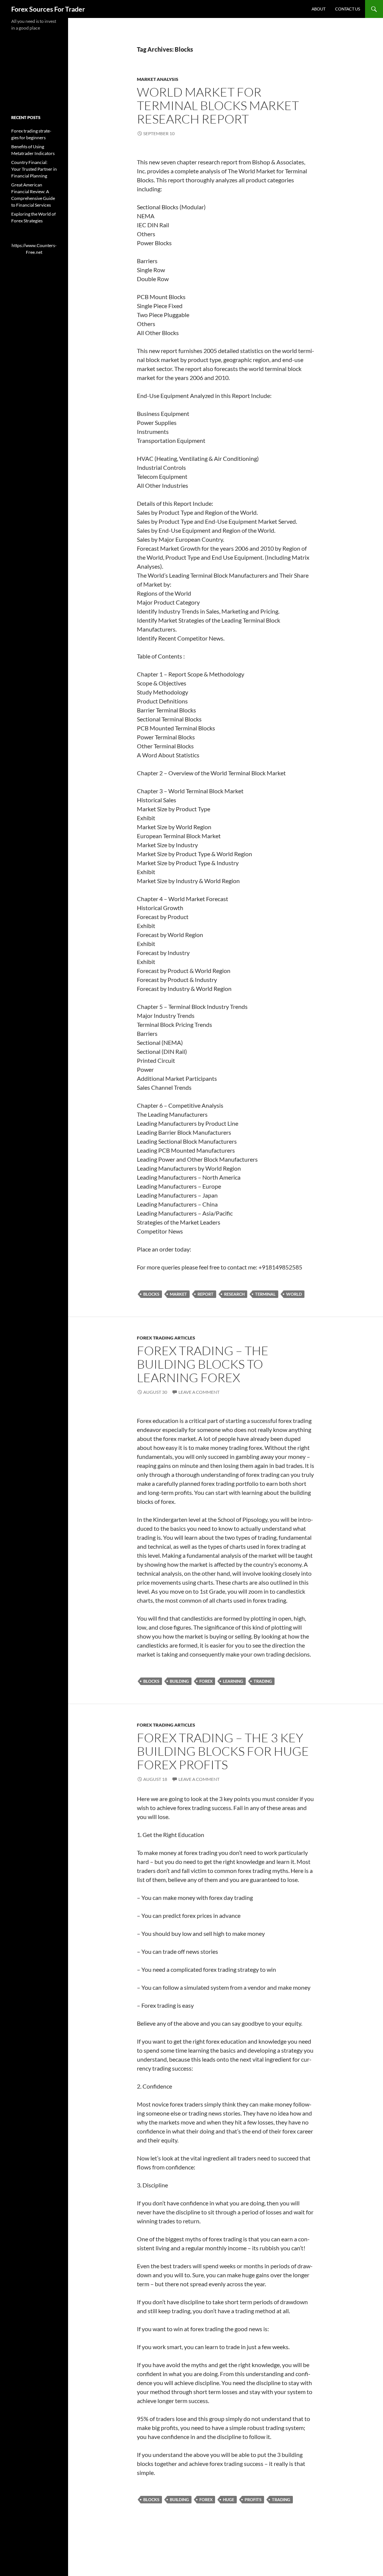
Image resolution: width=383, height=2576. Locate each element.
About (318, 9)
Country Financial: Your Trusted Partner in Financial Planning (34, 169)
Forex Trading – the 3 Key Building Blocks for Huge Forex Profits (223, 1751)
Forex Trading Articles (166, 1338)
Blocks (151, 1294)
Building (179, 1681)
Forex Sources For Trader (48, 9)
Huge (229, 2499)
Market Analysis (158, 79)
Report (206, 1294)
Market (178, 1294)
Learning (233, 1681)
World (294, 1294)
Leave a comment (199, 1392)
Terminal (265, 1294)
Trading (263, 1681)
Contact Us (348, 9)
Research (234, 1294)
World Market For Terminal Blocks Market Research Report (218, 105)
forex (206, 1681)
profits (253, 2499)
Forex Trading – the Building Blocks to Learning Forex (203, 1364)
